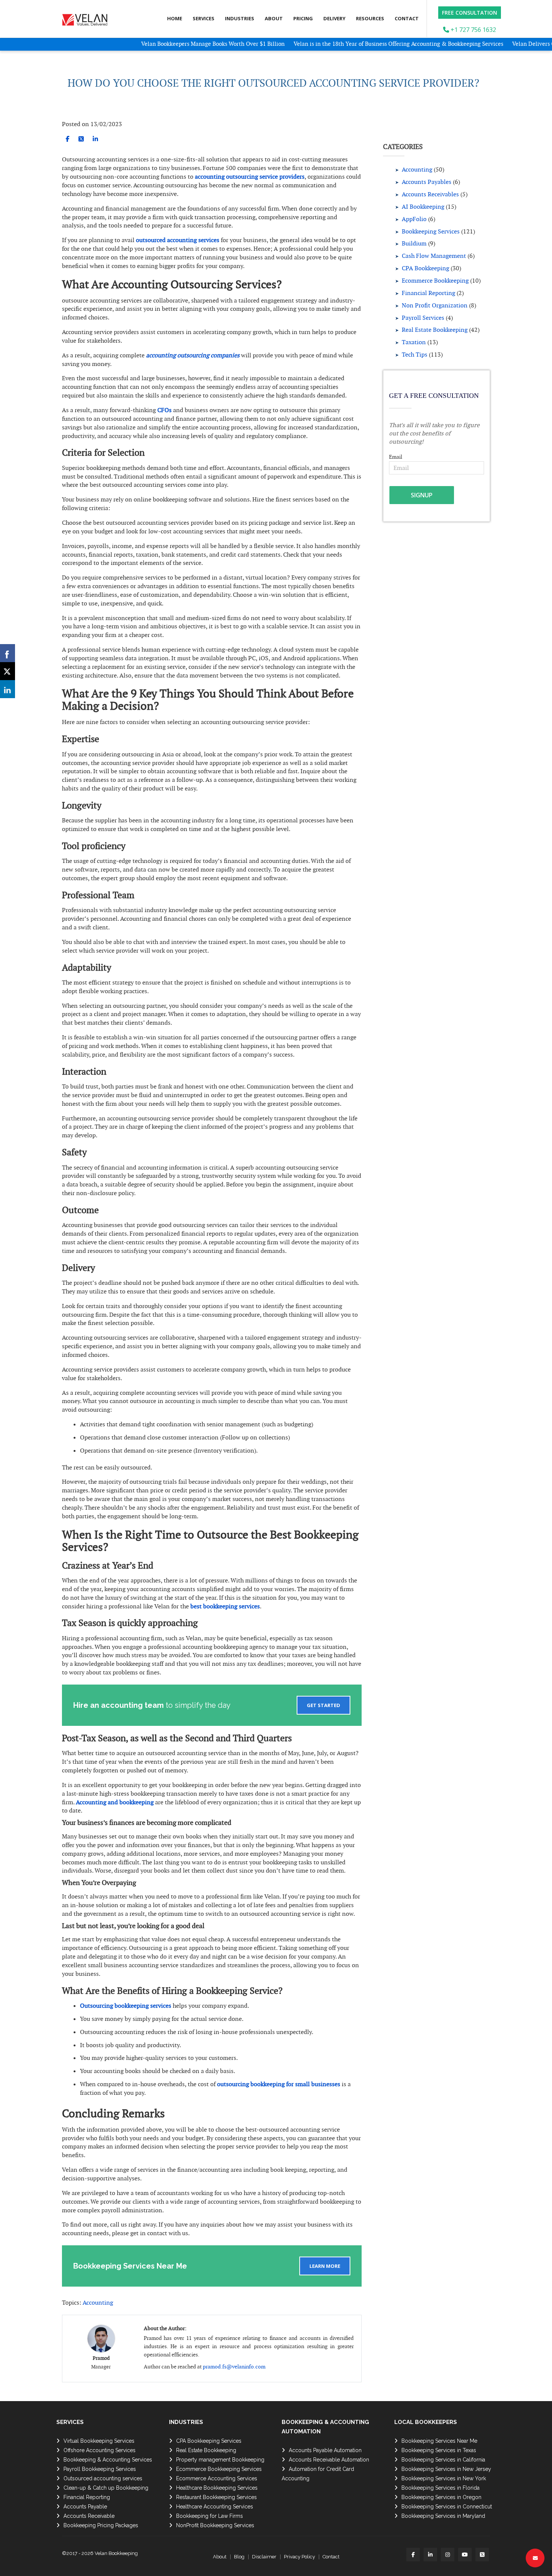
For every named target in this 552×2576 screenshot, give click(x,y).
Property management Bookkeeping (220, 2460)
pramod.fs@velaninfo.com (234, 2367)
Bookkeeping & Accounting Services (108, 2460)
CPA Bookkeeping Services (209, 2441)
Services (204, 18)
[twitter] (81, 139)
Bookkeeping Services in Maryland (443, 2516)
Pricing (303, 18)
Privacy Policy (299, 2557)
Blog (239, 2557)
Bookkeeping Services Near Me (439, 2441)
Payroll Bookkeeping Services (100, 2469)
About (274, 18)
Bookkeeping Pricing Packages (101, 2525)
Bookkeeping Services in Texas (439, 2450)
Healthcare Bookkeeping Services (217, 2488)
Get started (324, 1705)
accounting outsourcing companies (192, 355)
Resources (370, 18)
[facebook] (68, 139)
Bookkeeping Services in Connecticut (447, 2507)
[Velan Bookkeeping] (87, 18)
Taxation (414, 342)
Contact (407, 18)
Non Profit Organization (435, 305)
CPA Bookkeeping (425, 268)
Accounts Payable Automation (325, 2450)
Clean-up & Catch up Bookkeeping (106, 2488)
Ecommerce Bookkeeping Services (219, 2469)
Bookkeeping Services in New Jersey (446, 2469)
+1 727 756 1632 (473, 30)
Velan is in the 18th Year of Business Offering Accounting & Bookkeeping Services (349, 44)
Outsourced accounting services (103, 2478)
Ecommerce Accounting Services (217, 2478)
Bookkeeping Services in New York (444, 2478)
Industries (240, 18)
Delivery (334, 18)
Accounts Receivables (430, 194)
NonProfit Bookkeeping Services (215, 2525)
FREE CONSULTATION (470, 13)
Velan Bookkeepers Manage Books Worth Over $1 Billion (164, 44)
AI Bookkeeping (423, 207)
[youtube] (465, 2555)
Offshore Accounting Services (100, 2450)
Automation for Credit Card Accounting (318, 2474)
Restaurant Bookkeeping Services (216, 2497)
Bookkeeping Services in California (443, 2460)
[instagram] (448, 2555)
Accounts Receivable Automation (329, 2460)
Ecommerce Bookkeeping (435, 281)
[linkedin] (95, 139)
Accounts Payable (85, 2507)
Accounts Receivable (89, 2516)
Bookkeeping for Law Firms (210, 2516)
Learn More (325, 2266)
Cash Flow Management (434, 256)
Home (175, 18)
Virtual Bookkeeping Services (99, 2441)
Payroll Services (423, 318)
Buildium (414, 243)
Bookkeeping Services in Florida (440, 2488)
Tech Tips (415, 355)
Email (396, 457)
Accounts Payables (427, 182)
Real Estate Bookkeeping (435, 330)
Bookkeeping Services (431, 231)
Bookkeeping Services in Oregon (441, 2497)
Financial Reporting (428, 293)
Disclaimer (264, 2557)
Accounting (98, 2303)
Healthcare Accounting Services (215, 2507)
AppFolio (414, 219)
